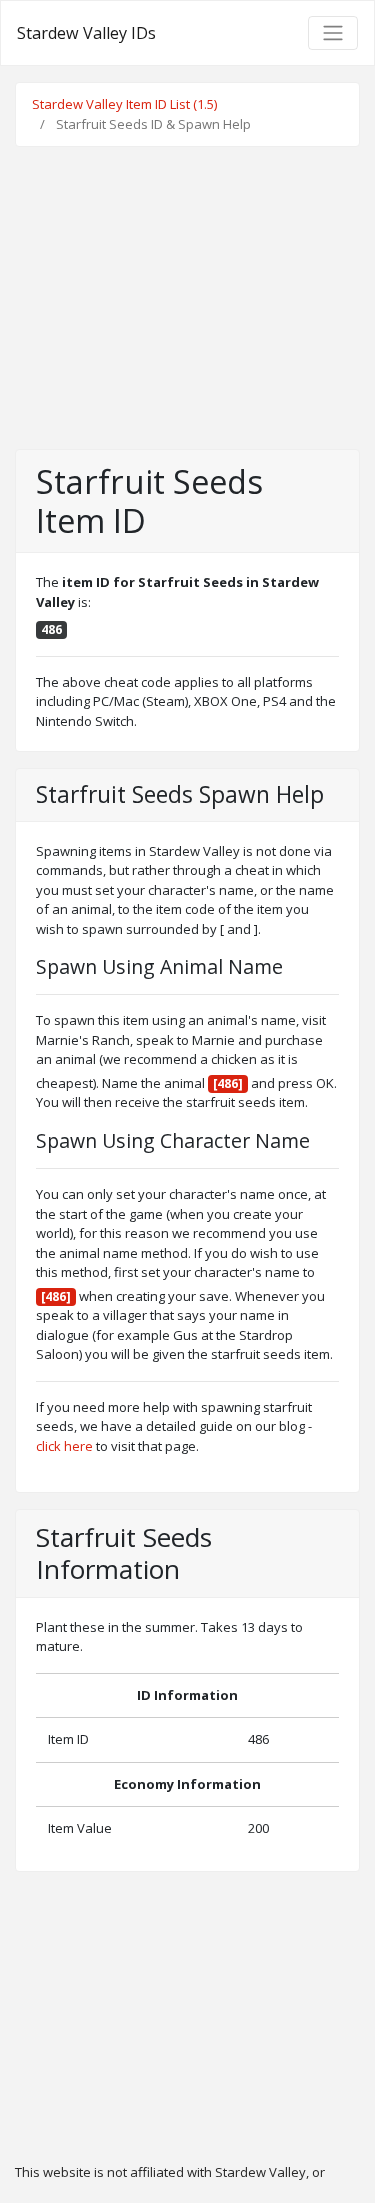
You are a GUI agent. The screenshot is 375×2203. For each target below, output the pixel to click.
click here (64, 1446)
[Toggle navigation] (333, 33)
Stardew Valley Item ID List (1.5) (124, 104)
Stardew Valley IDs (86, 33)
